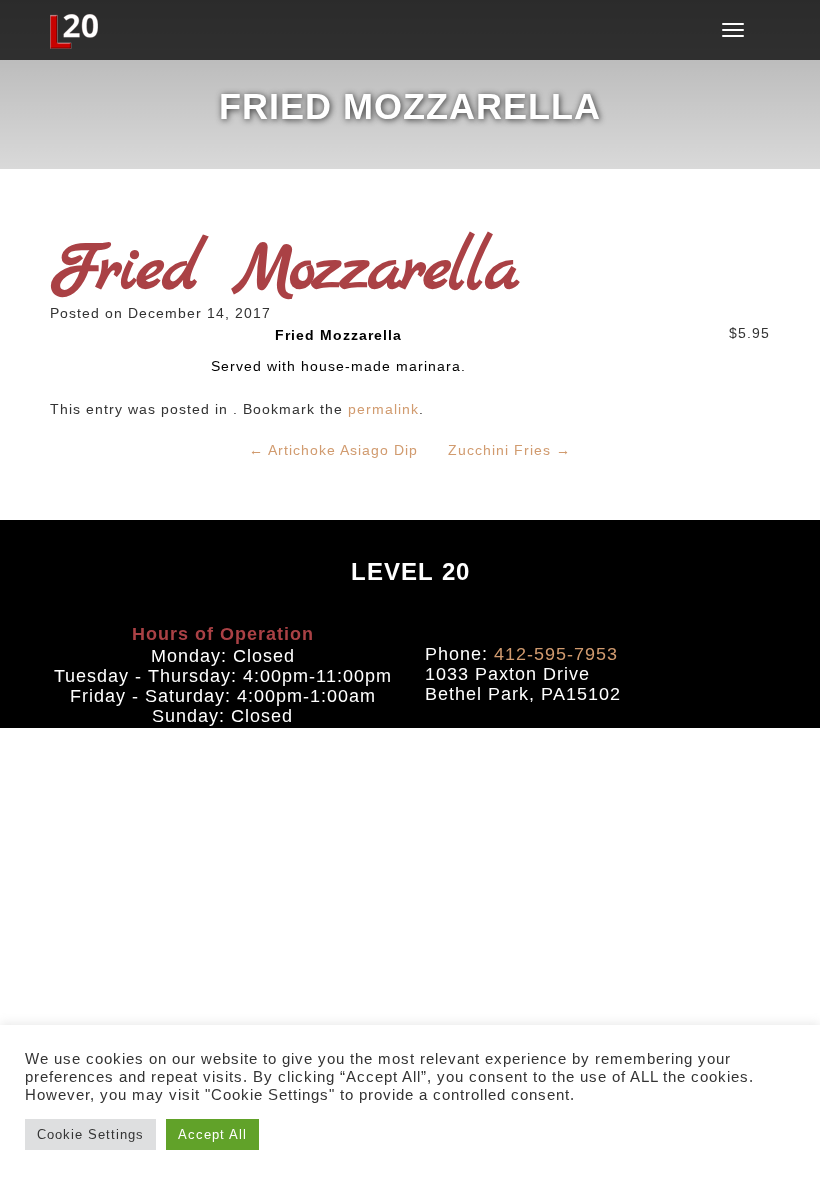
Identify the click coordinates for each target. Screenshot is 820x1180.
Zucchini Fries (509, 450)
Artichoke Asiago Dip (333, 450)
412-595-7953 (556, 654)
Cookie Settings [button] (90, 1134)
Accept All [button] (212, 1134)
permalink (383, 409)
